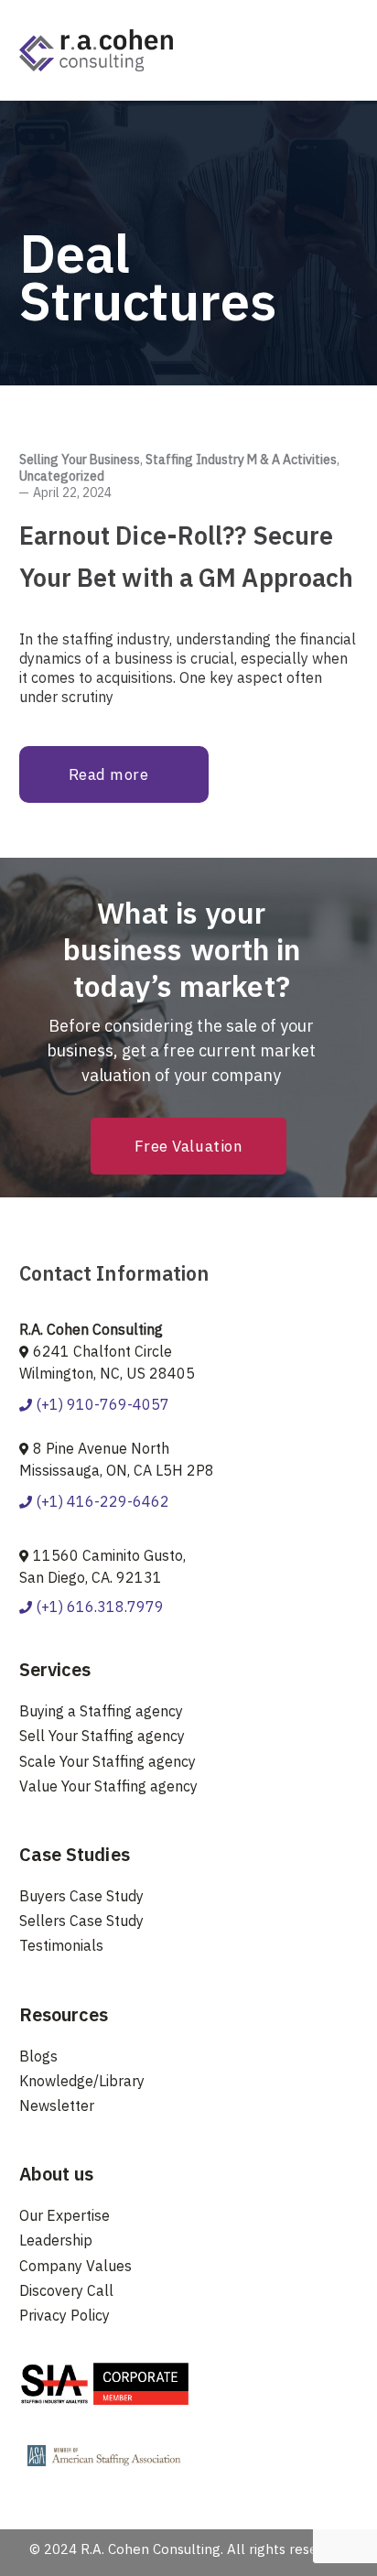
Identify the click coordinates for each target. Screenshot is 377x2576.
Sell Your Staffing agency (102, 1736)
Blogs (38, 2056)
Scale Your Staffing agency (108, 1761)
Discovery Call (66, 2290)
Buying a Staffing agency (101, 1711)
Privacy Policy (65, 2315)
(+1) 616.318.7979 (98, 1607)
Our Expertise (65, 2215)
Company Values (75, 2266)
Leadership (56, 2240)
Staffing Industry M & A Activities (241, 460)
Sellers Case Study (81, 1921)
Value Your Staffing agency (108, 1786)
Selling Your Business (80, 460)
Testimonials (61, 1945)
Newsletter (57, 2105)
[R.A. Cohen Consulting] (96, 49)
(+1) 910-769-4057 (101, 1404)
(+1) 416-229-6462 (101, 1501)
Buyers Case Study (81, 1896)
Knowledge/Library (82, 2081)
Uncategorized (62, 476)
